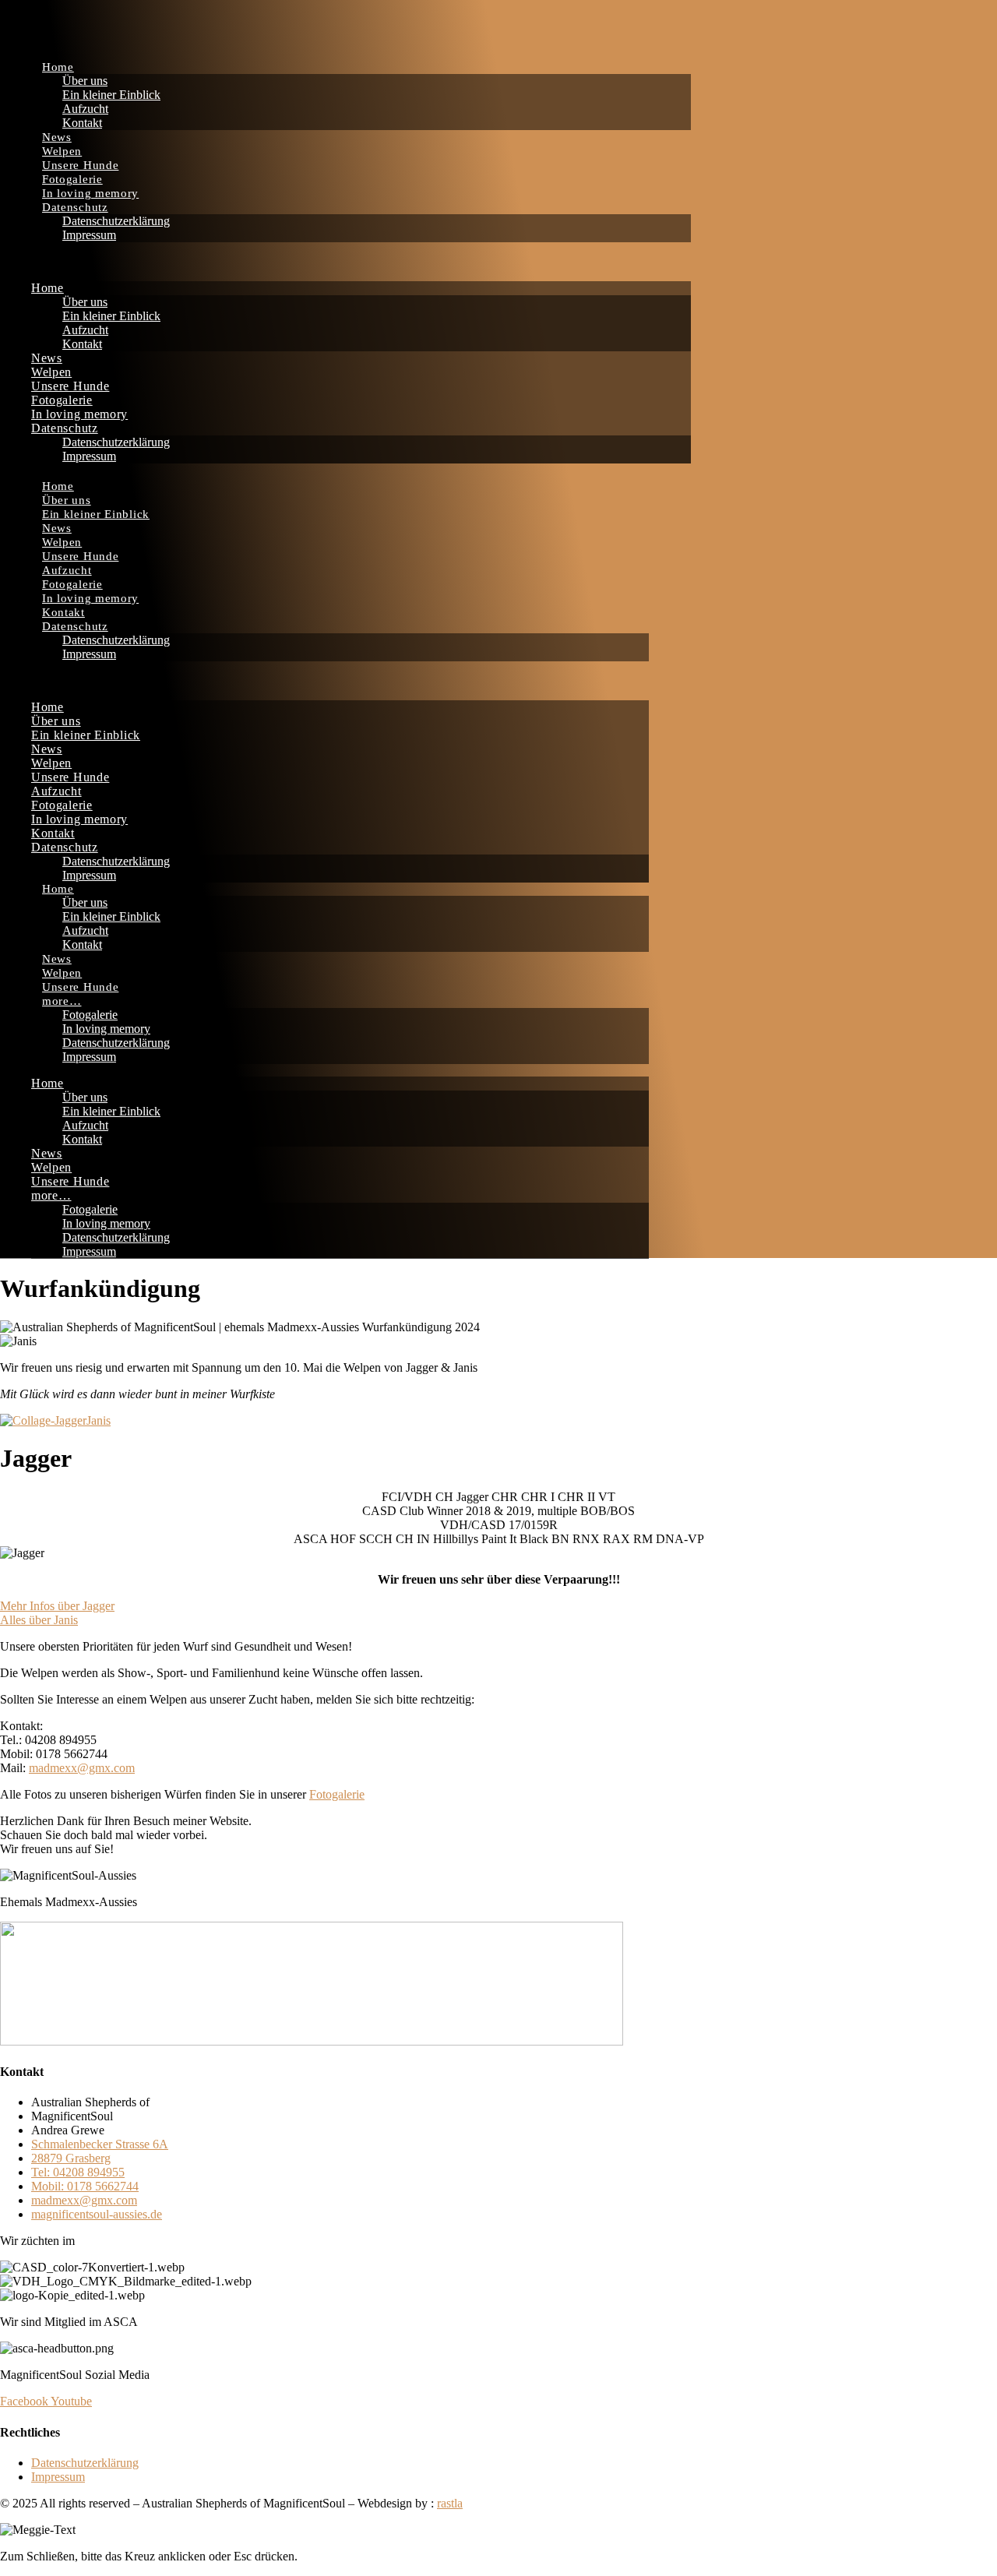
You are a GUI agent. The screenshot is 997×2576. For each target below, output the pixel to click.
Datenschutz (75, 207)
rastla (450, 2503)
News (57, 137)
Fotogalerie (72, 179)
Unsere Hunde (80, 165)
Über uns (85, 81)
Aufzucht (85, 109)
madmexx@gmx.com (82, 1768)
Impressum (89, 235)
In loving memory (90, 193)
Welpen (62, 151)
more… (62, 1001)
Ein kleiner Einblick (111, 95)
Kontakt (82, 123)
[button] (345, 262)
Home (58, 67)
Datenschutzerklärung (116, 221)
